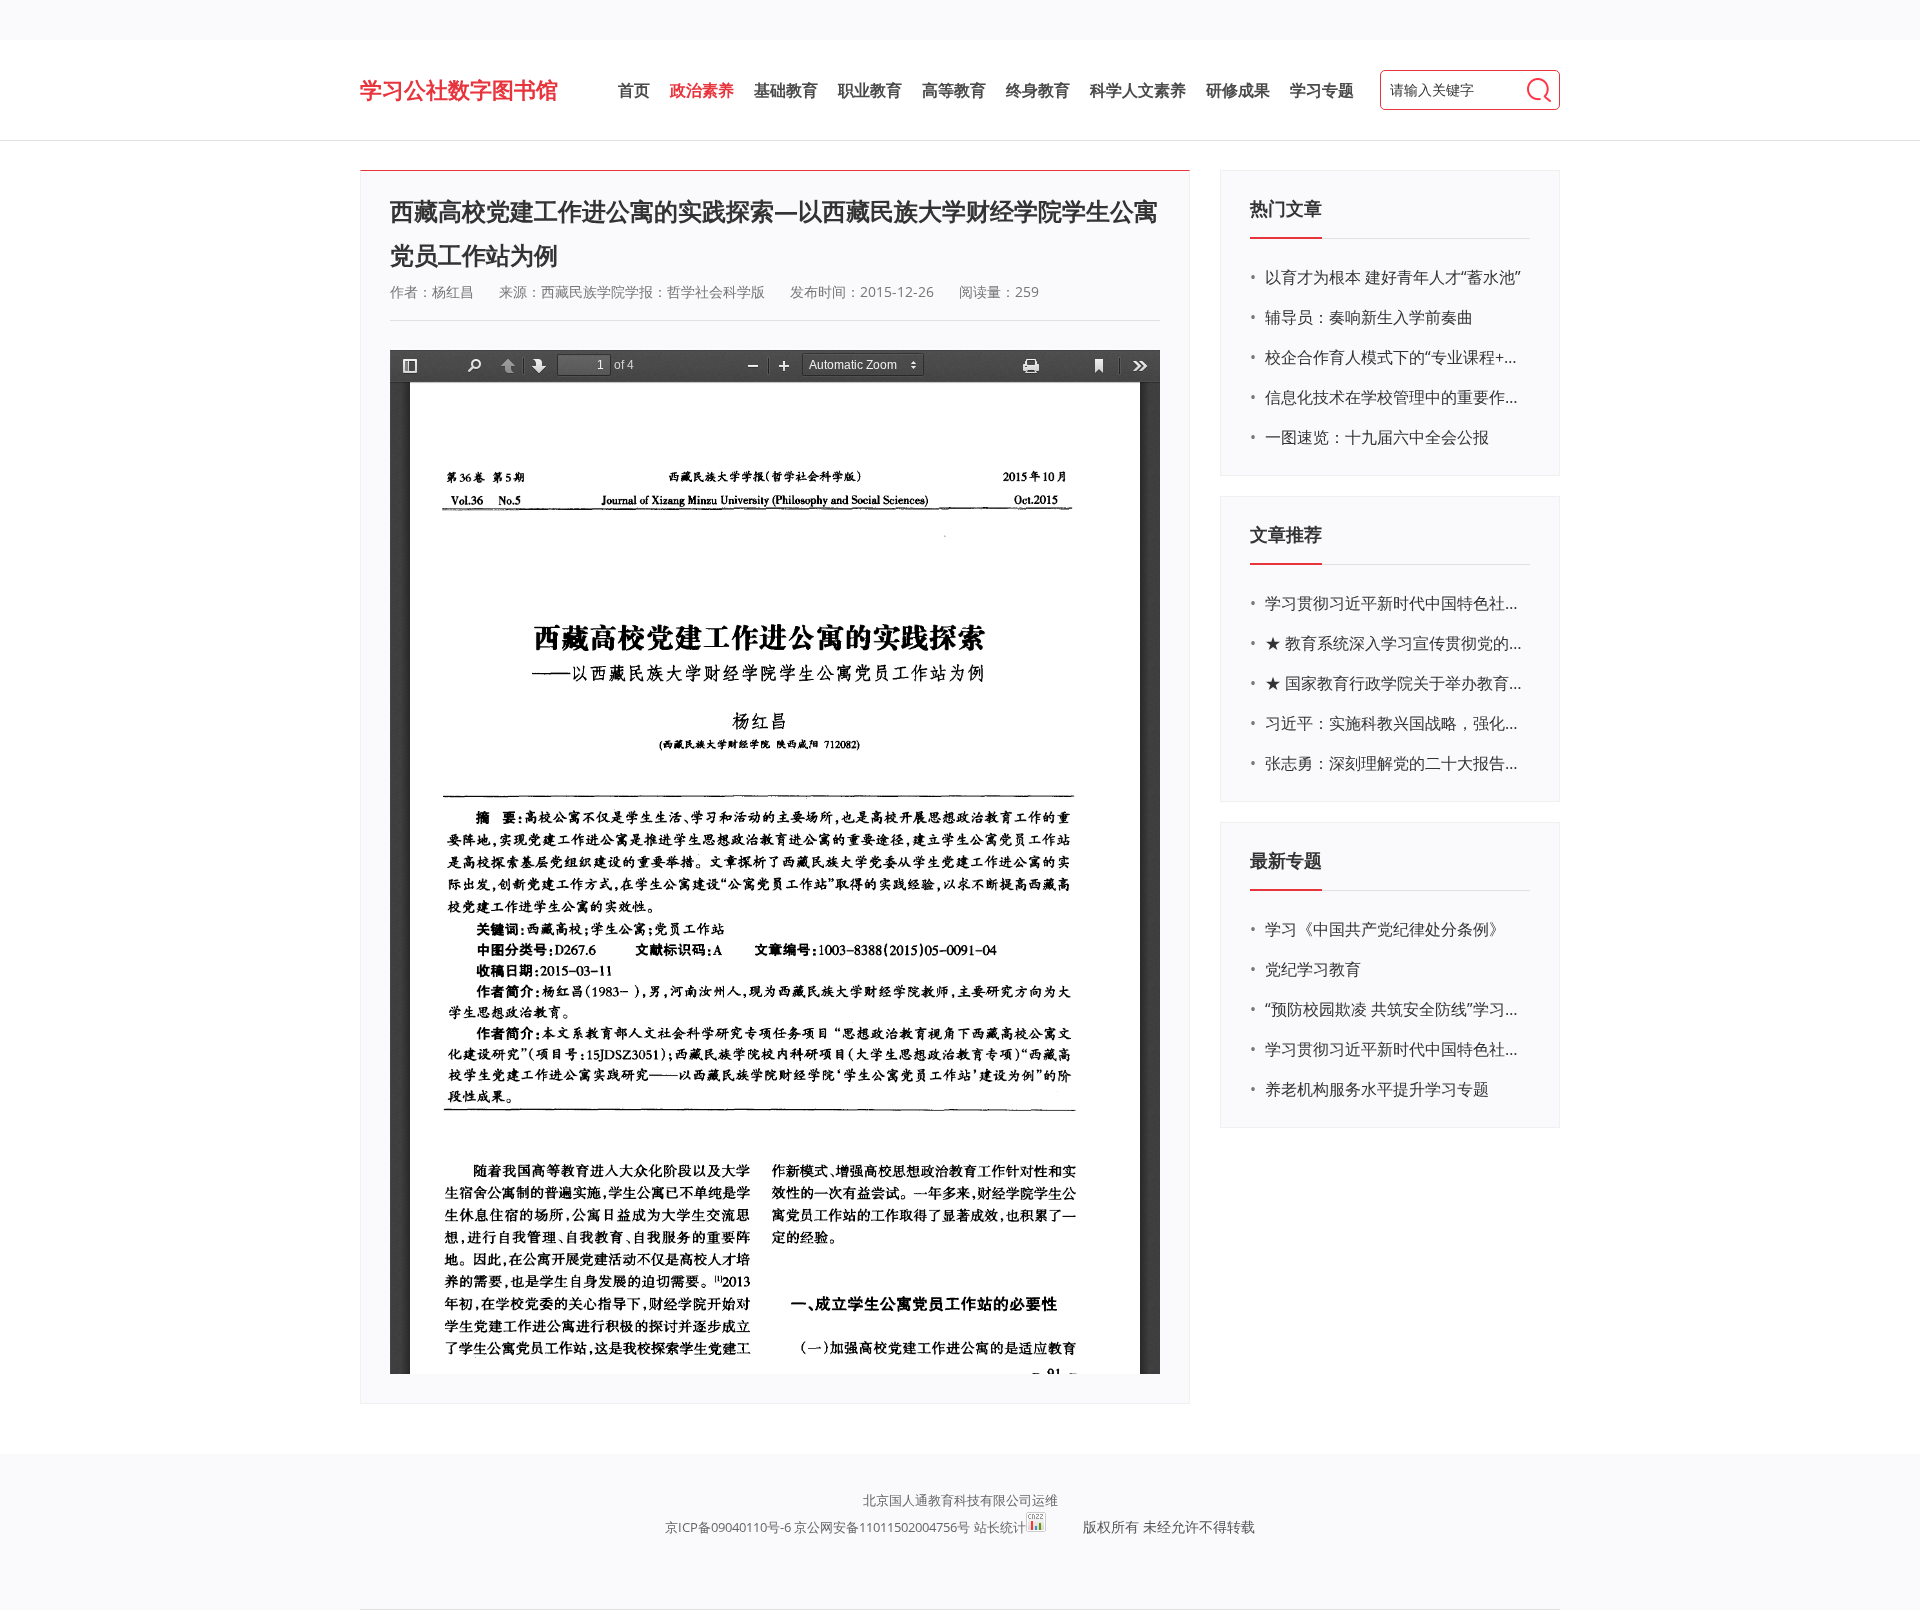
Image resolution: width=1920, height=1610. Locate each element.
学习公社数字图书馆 (459, 89)
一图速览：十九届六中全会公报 (1377, 437)
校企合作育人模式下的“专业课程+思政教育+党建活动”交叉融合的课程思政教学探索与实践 (1395, 357)
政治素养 (702, 90)
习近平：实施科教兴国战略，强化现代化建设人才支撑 (1395, 723)
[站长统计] (1036, 1527)
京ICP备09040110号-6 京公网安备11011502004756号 (817, 1527)
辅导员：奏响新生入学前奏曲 (1369, 317)
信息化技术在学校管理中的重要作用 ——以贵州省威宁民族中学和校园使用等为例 (1395, 397)
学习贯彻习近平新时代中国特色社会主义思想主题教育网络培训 (1395, 603)
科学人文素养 (1138, 90)
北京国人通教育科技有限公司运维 (960, 1500)
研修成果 (1238, 90)
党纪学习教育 (1313, 969)
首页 (634, 90)
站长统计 (1000, 1527)
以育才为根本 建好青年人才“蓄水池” (1393, 277)
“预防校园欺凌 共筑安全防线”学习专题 (1395, 1009)
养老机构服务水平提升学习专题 (1377, 1089)
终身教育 (1038, 90)
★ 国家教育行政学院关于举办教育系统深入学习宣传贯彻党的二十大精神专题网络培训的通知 (1395, 683)
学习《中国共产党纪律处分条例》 (1385, 929)
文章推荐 (1286, 534)
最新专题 (1286, 860)
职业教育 (870, 90)
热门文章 (1286, 208)
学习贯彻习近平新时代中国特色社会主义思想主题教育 (1395, 1049)
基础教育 (786, 90)
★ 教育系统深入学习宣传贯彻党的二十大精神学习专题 (1395, 643)
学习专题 (1322, 90)
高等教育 (954, 90)
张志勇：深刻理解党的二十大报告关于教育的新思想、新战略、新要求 (1395, 763)
